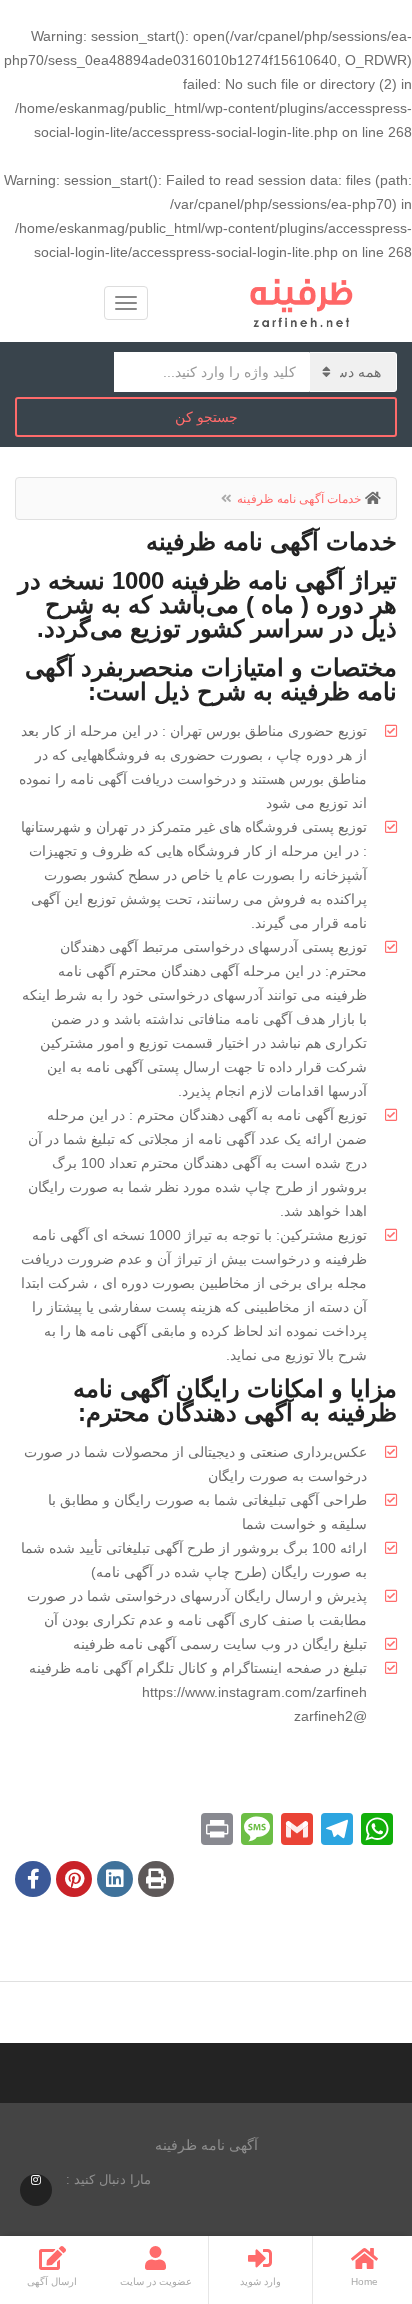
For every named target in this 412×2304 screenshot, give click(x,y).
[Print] (156, 1881)
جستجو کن (206, 417)
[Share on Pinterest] (74, 1881)
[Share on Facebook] (33, 1881)
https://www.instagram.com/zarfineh (254, 1692)
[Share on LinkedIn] (115, 1881)
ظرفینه (94, 1644)
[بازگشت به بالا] (65, 2179)
